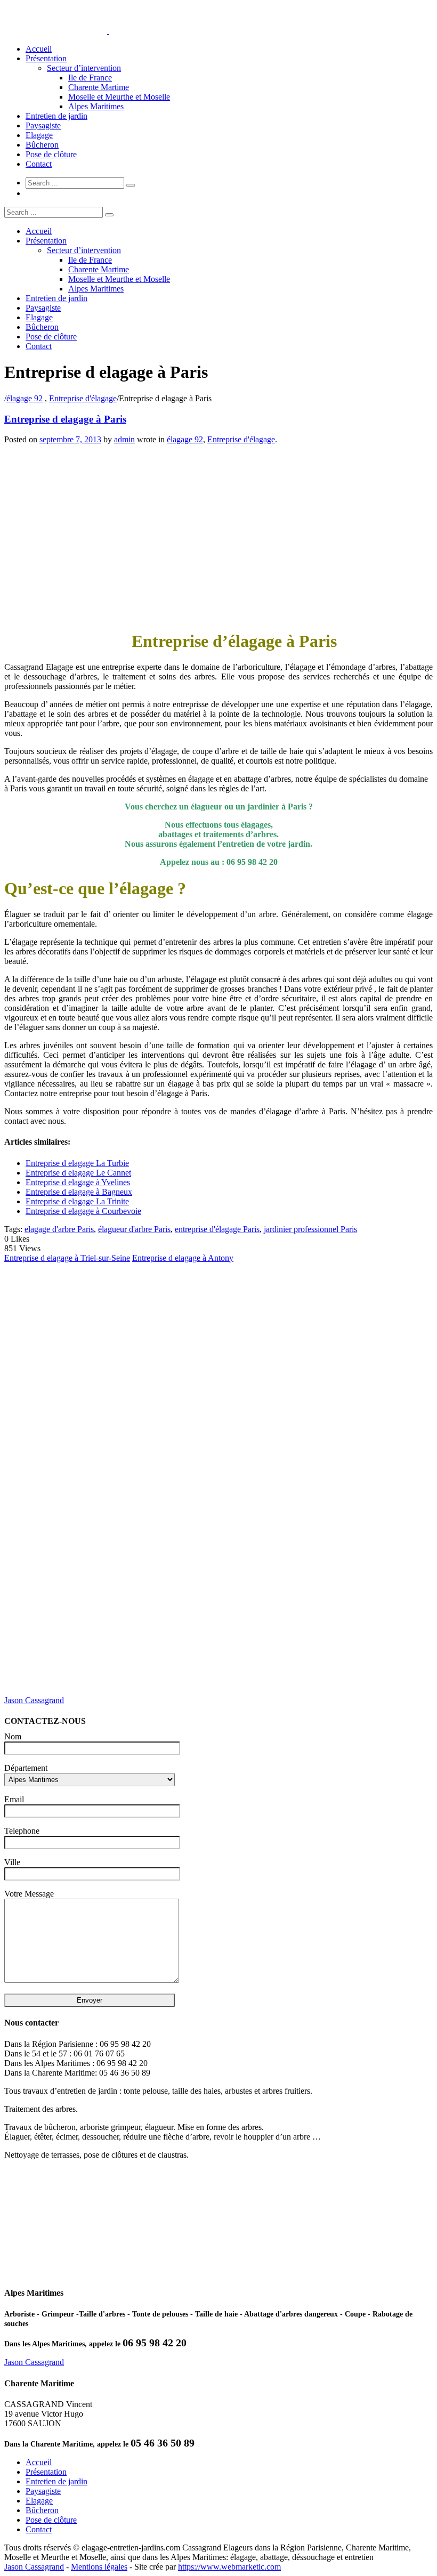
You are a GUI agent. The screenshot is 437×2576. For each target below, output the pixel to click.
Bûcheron (42, 145)
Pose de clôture (51, 154)
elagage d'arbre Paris (59, 1229)
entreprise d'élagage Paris (217, 1229)
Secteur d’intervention (84, 68)
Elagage (39, 135)
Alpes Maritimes (96, 106)
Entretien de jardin (56, 116)
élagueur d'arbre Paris (134, 1229)
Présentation (46, 58)
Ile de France (90, 78)
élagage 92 (25, 398)
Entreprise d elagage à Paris (65, 419)
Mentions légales (99, 2567)
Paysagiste (43, 125)
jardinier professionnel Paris (310, 1229)
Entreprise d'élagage (83, 398)
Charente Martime (99, 87)
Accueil (39, 49)
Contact (39, 164)
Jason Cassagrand (34, 1700)
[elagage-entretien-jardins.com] (108, 31)
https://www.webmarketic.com (229, 2567)
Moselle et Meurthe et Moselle (119, 97)
